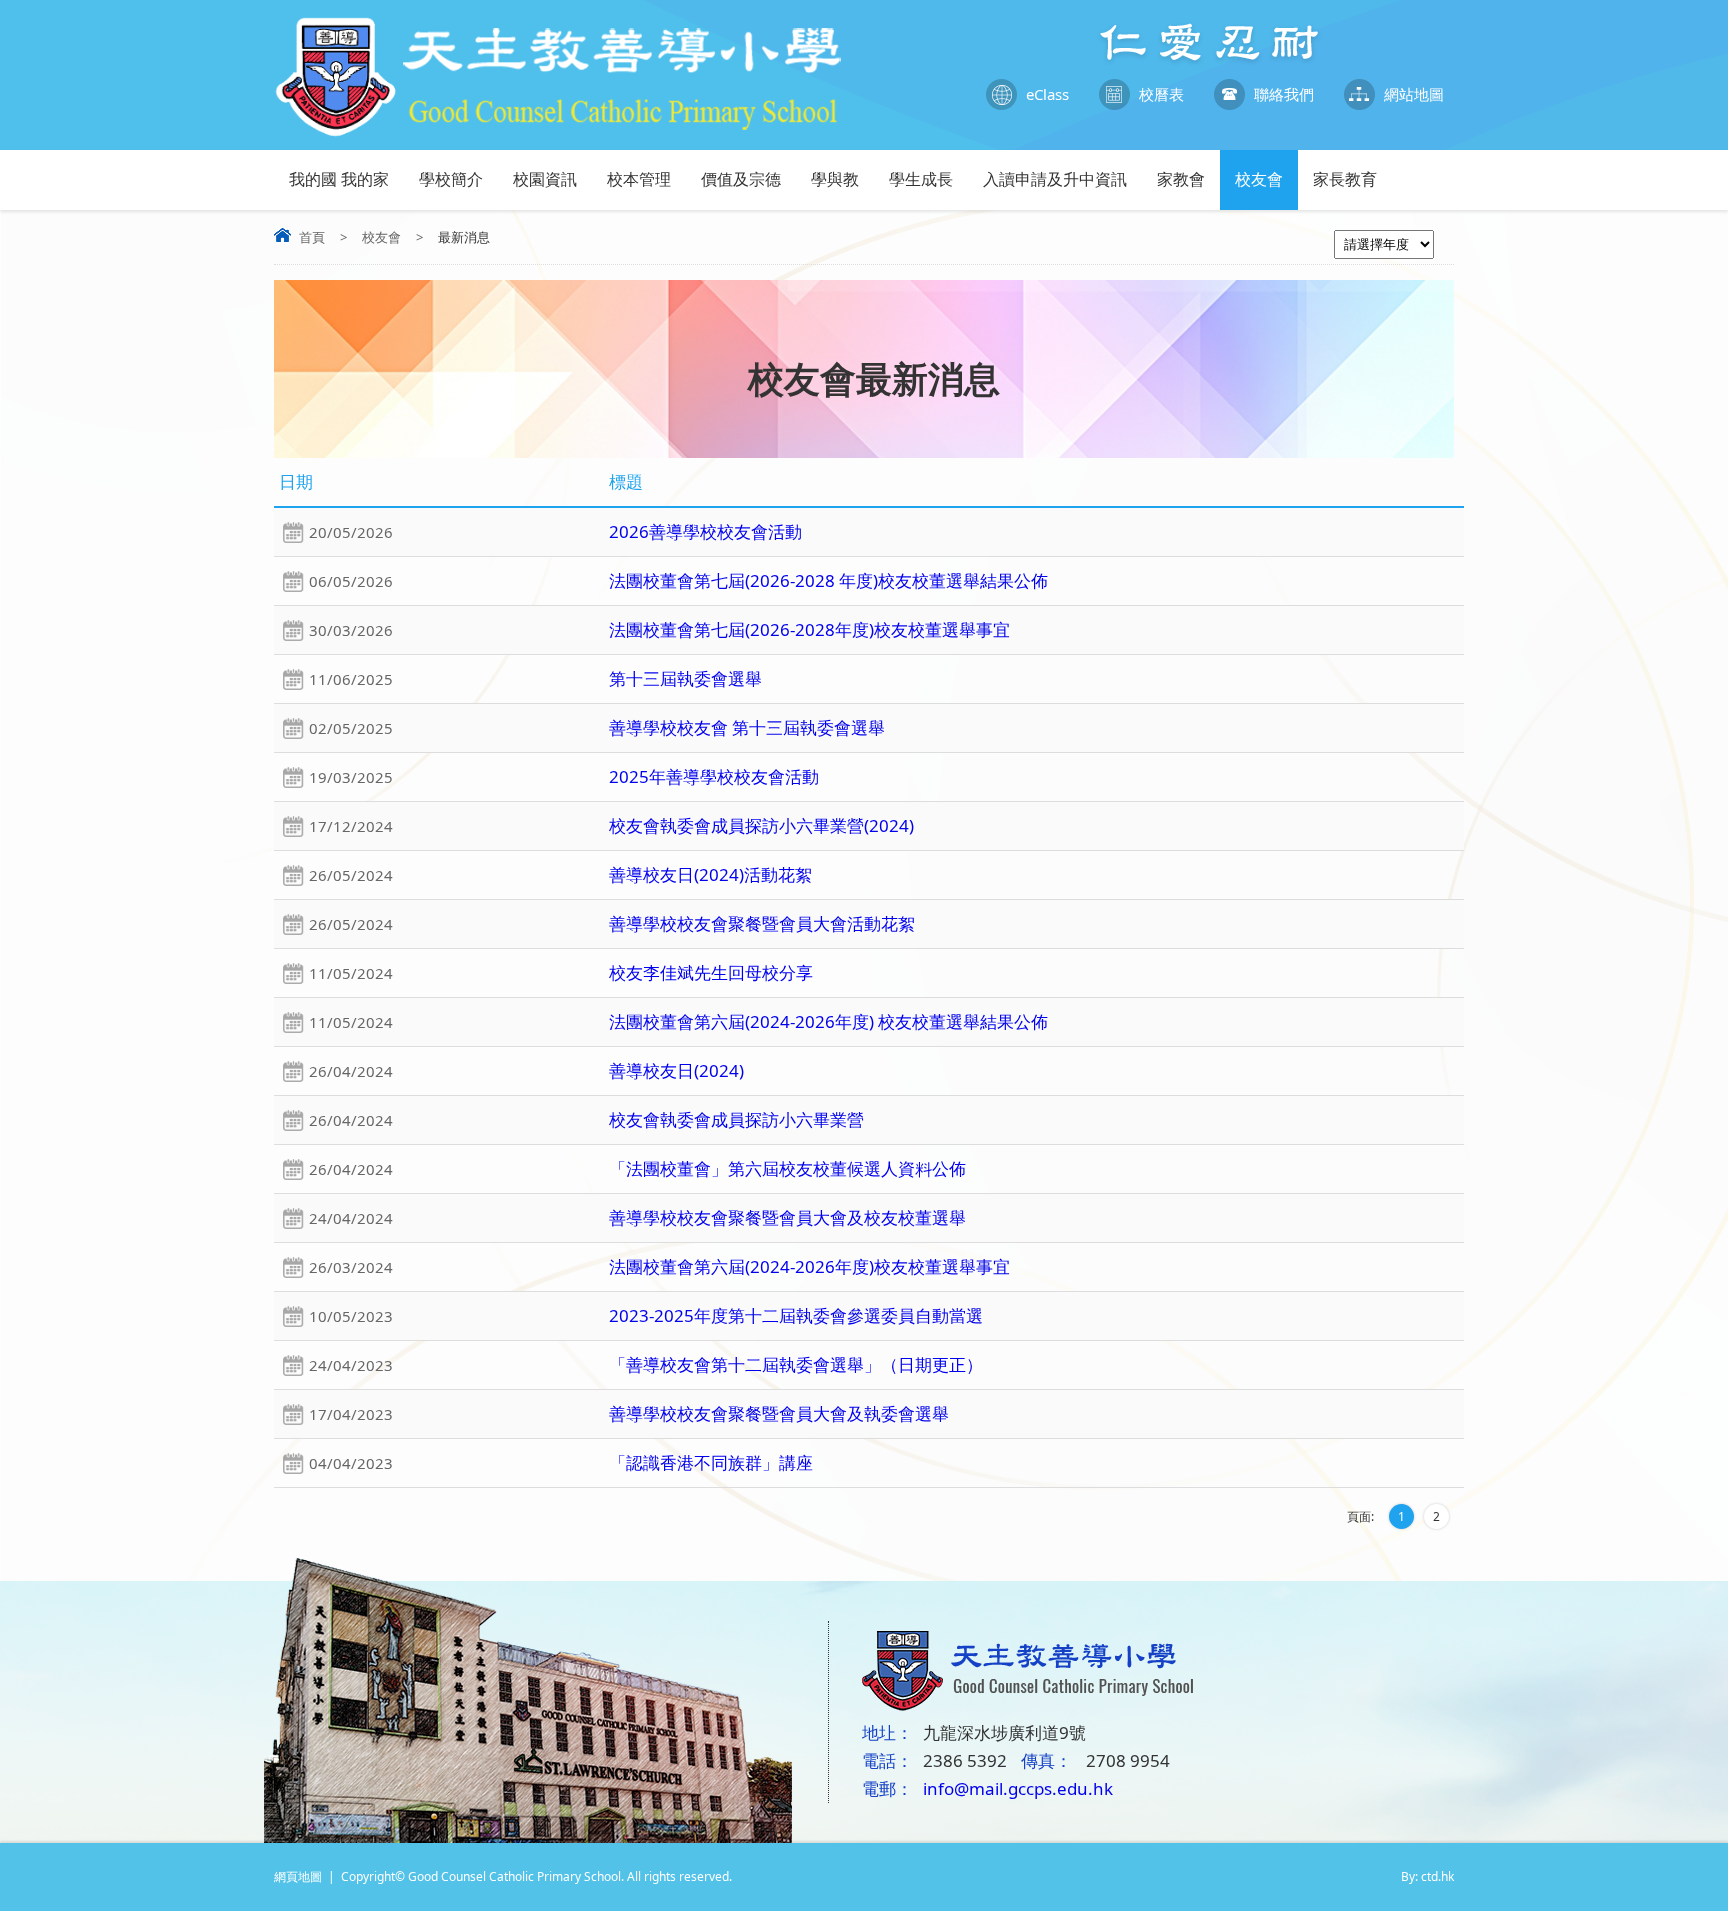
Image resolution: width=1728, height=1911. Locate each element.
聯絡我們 (1284, 94)
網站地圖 (1414, 94)
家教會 (1181, 179)
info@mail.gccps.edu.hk (1018, 1788)
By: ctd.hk (1427, 1876)
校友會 (1259, 179)
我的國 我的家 (339, 179)
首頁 (312, 237)
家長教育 (1345, 179)
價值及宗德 (741, 179)
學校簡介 (451, 179)
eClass (1047, 94)
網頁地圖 (298, 1876)
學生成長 (921, 179)
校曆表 (1161, 94)
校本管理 (639, 179)
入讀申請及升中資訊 (1055, 179)
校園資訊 (545, 179)
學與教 (835, 179)
